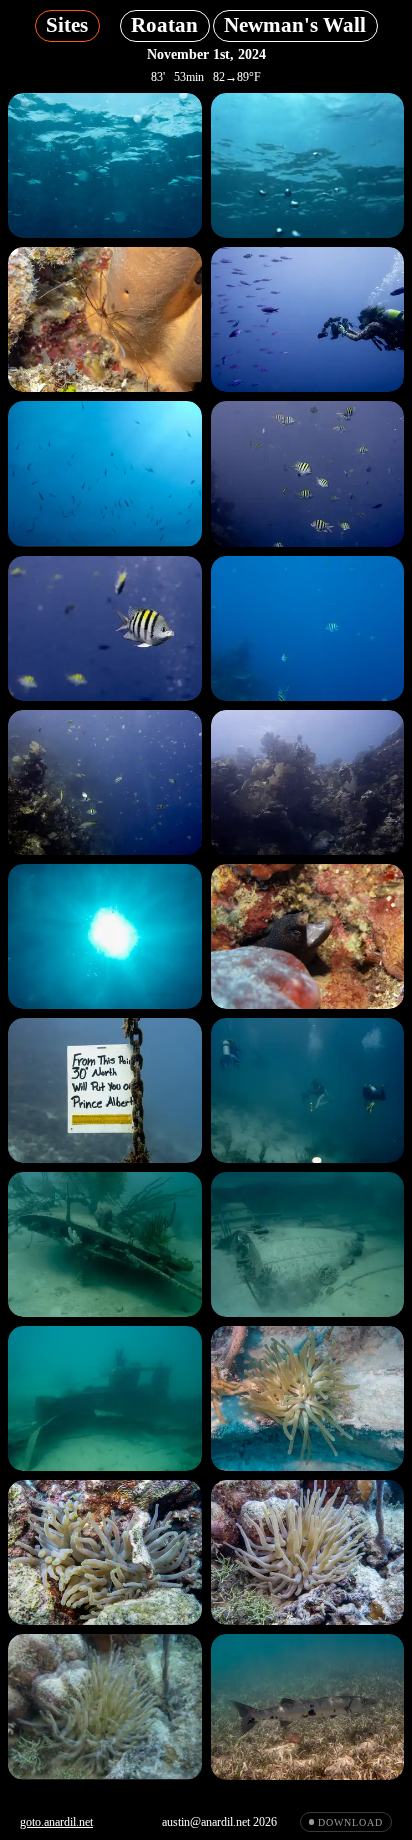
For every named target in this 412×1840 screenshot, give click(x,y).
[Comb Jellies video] (308, 165)
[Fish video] (105, 473)
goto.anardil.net (56, 1822)
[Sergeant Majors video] (308, 628)
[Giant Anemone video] (105, 1706)
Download (350, 1822)
